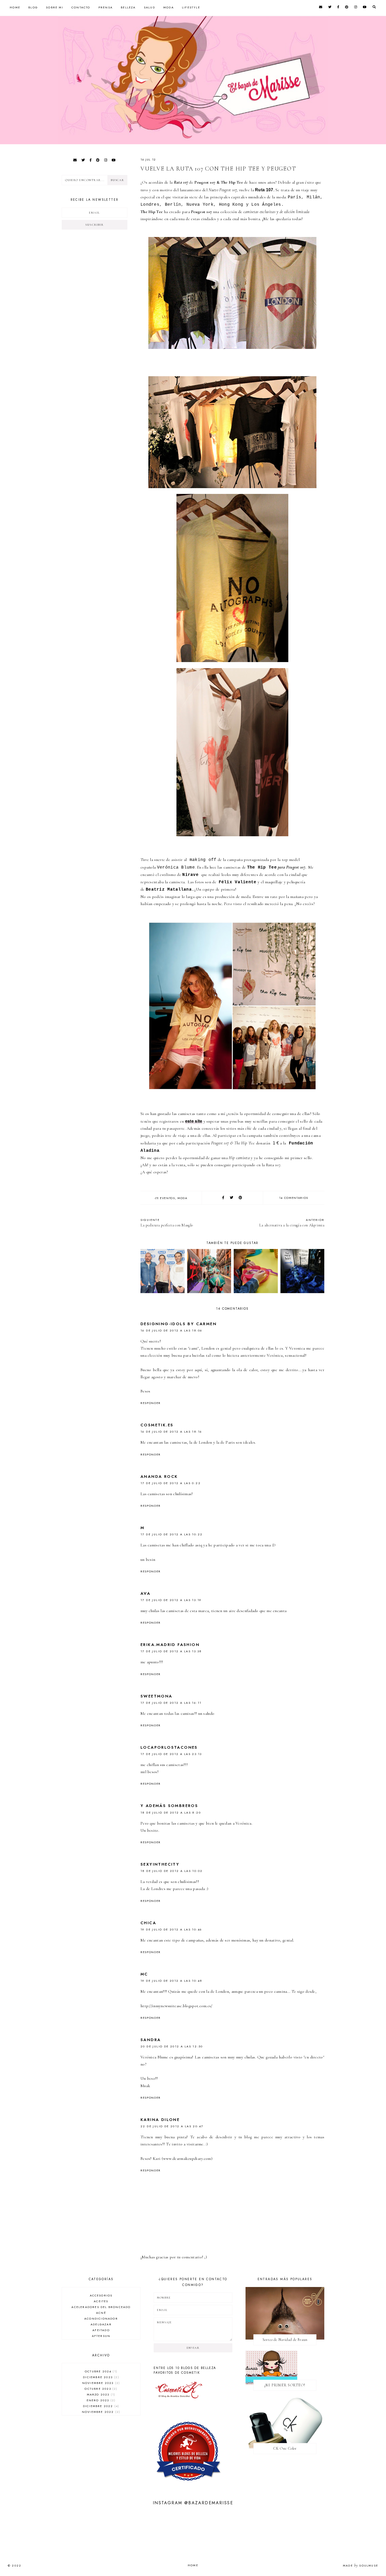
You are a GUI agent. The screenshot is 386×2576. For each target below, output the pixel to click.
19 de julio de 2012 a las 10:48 (171, 1981)
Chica (148, 1923)
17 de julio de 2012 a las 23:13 (171, 1754)
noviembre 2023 (100, 2383)
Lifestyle (191, 7)
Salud (150, 7)
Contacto (81, 7)
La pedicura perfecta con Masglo (167, 1223)
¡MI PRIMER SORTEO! (285, 2385)
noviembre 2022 (100, 2412)
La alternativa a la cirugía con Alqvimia (292, 1223)
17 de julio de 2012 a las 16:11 (171, 1703)
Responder (151, 1403)
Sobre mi (55, 7)
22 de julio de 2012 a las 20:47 (172, 2126)
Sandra (151, 2040)
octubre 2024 (100, 2371)
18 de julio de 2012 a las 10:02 (171, 1871)
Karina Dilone (160, 2120)
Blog (33, 7)
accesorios (101, 2295)
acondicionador (101, 2319)
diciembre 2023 (100, 2377)
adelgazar (101, 2324)
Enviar (193, 2348)
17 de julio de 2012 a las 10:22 (171, 1534)
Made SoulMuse (361, 2565)
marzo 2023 (100, 2394)
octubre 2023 (100, 2389)
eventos (168, 1198)
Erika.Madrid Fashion (170, 1645)
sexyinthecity (160, 1864)
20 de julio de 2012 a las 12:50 (172, 2046)
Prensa (106, 7)
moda (182, 1198)
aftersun (101, 2336)
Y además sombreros (169, 1806)
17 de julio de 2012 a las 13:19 (171, 1600)
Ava (145, 1593)
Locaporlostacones (169, 1747)
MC (144, 1974)
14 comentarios (294, 1198)
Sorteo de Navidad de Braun (285, 2340)
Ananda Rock (159, 1477)
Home (15, 7)
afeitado (101, 2330)
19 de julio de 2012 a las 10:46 (171, 1929)
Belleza (128, 7)
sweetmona (157, 1696)
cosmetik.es (157, 1425)
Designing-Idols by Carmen (179, 1324)
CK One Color (285, 2448)
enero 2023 (100, 2400)
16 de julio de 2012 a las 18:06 (171, 1330)
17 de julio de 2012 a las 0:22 (171, 1483)
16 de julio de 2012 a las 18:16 (171, 1432)
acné (101, 2313)
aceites (101, 2301)
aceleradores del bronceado (101, 2307)
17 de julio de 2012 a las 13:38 (171, 1651)
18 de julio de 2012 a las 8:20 (171, 1813)
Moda (169, 7)
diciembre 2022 (100, 2406)
